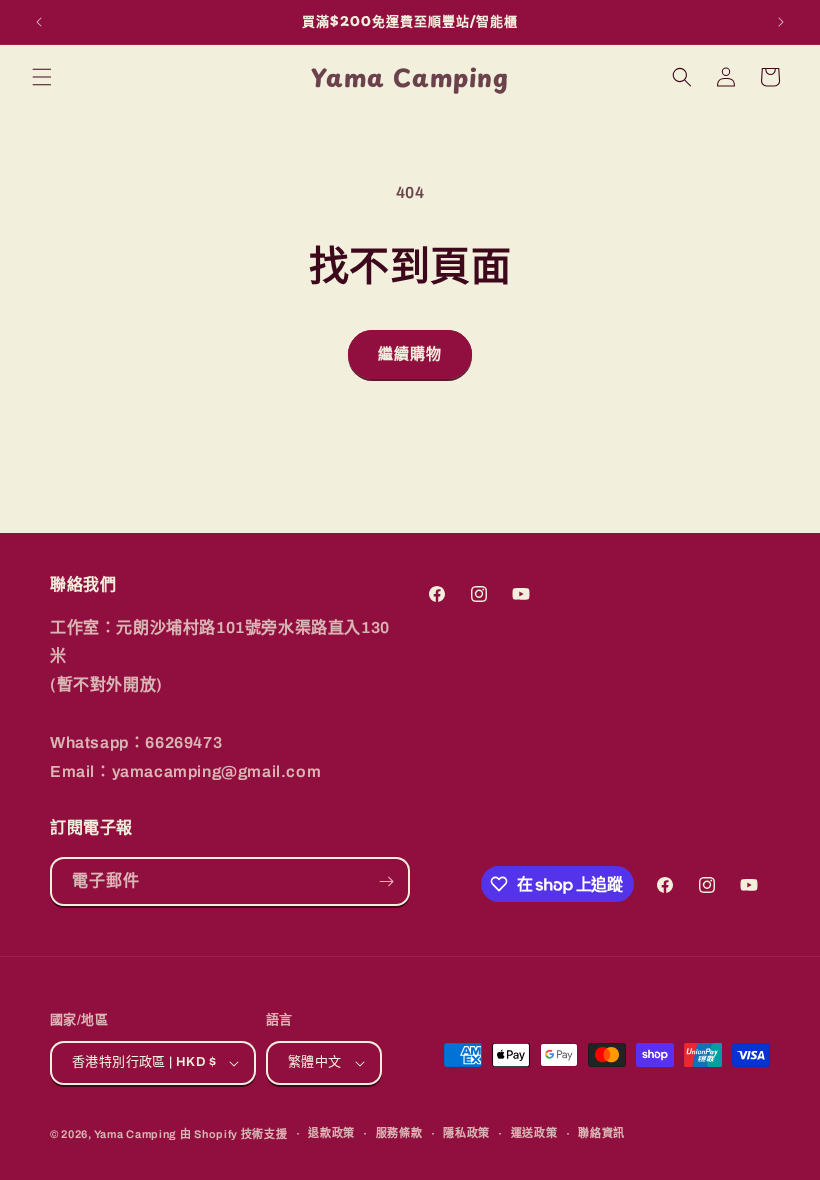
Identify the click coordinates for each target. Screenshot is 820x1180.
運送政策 (534, 1133)
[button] (42, 77)
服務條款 (399, 1133)
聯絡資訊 (601, 1133)
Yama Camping (137, 1134)
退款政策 (331, 1133)
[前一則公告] (39, 22)
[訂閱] (386, 881)
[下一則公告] (781, 22)
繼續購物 (410, 354)
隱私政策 (466, 1133)
